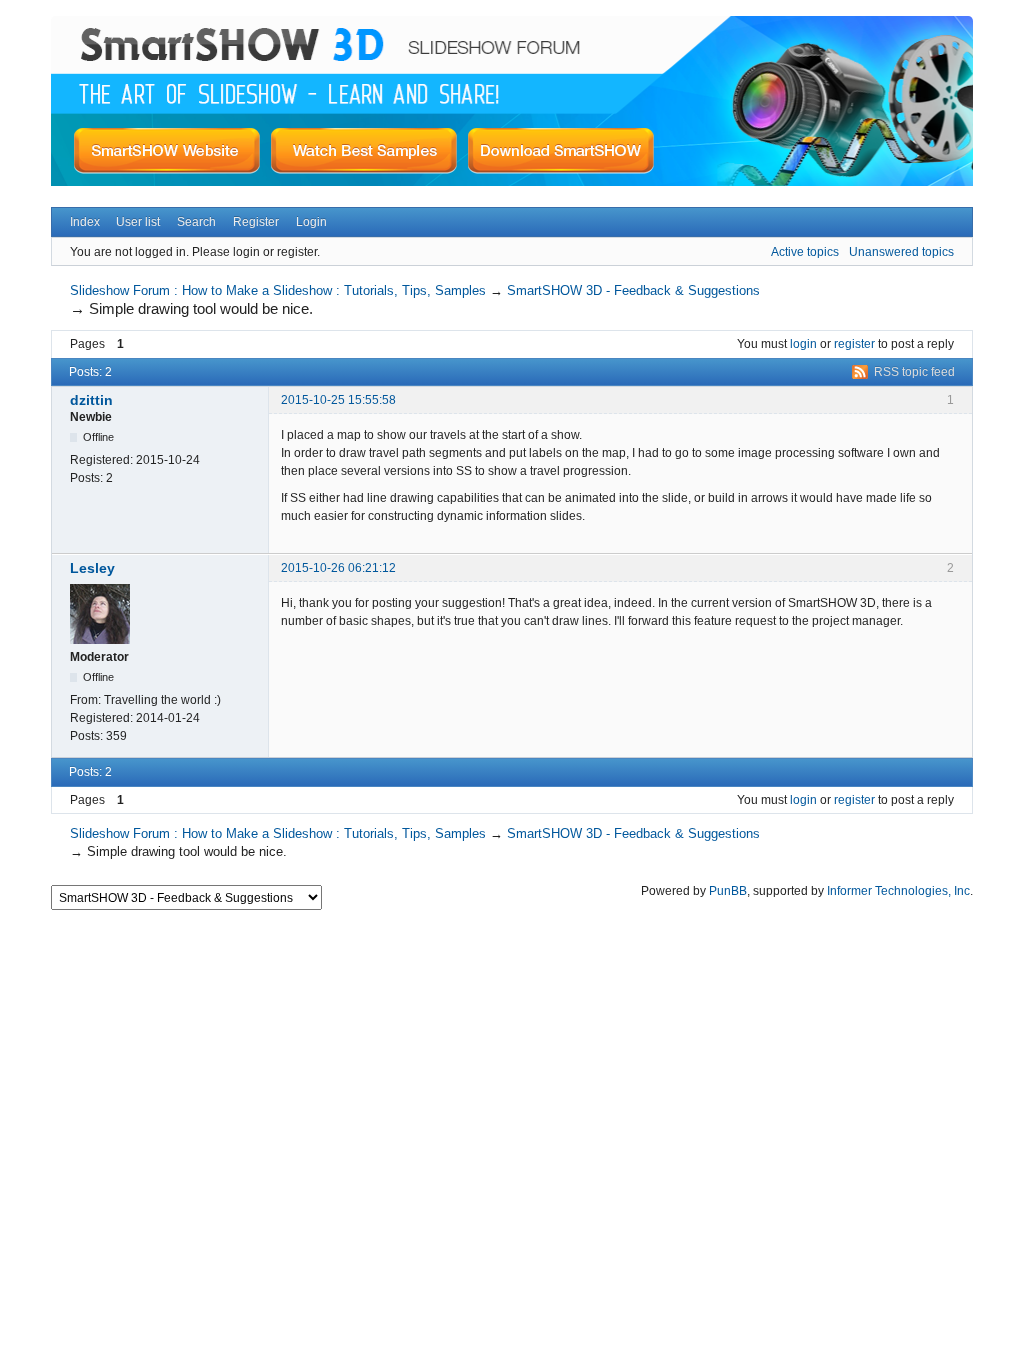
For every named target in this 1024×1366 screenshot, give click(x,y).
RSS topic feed (914, 372)
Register (256, 222)
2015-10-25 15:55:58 (338, 400)
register (854, 344)
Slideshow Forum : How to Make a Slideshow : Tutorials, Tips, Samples (278, 290)
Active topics (805, 252)
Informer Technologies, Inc (898, 891)
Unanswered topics (901, 252)
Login (311, 222)
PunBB (728, 891)
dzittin (91, 400)
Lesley (92, 568)
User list (138, 222)
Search (196, 222)
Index (85, 222)
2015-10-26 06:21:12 (338, 568)
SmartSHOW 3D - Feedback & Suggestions (633, 290)
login (803, 344)
